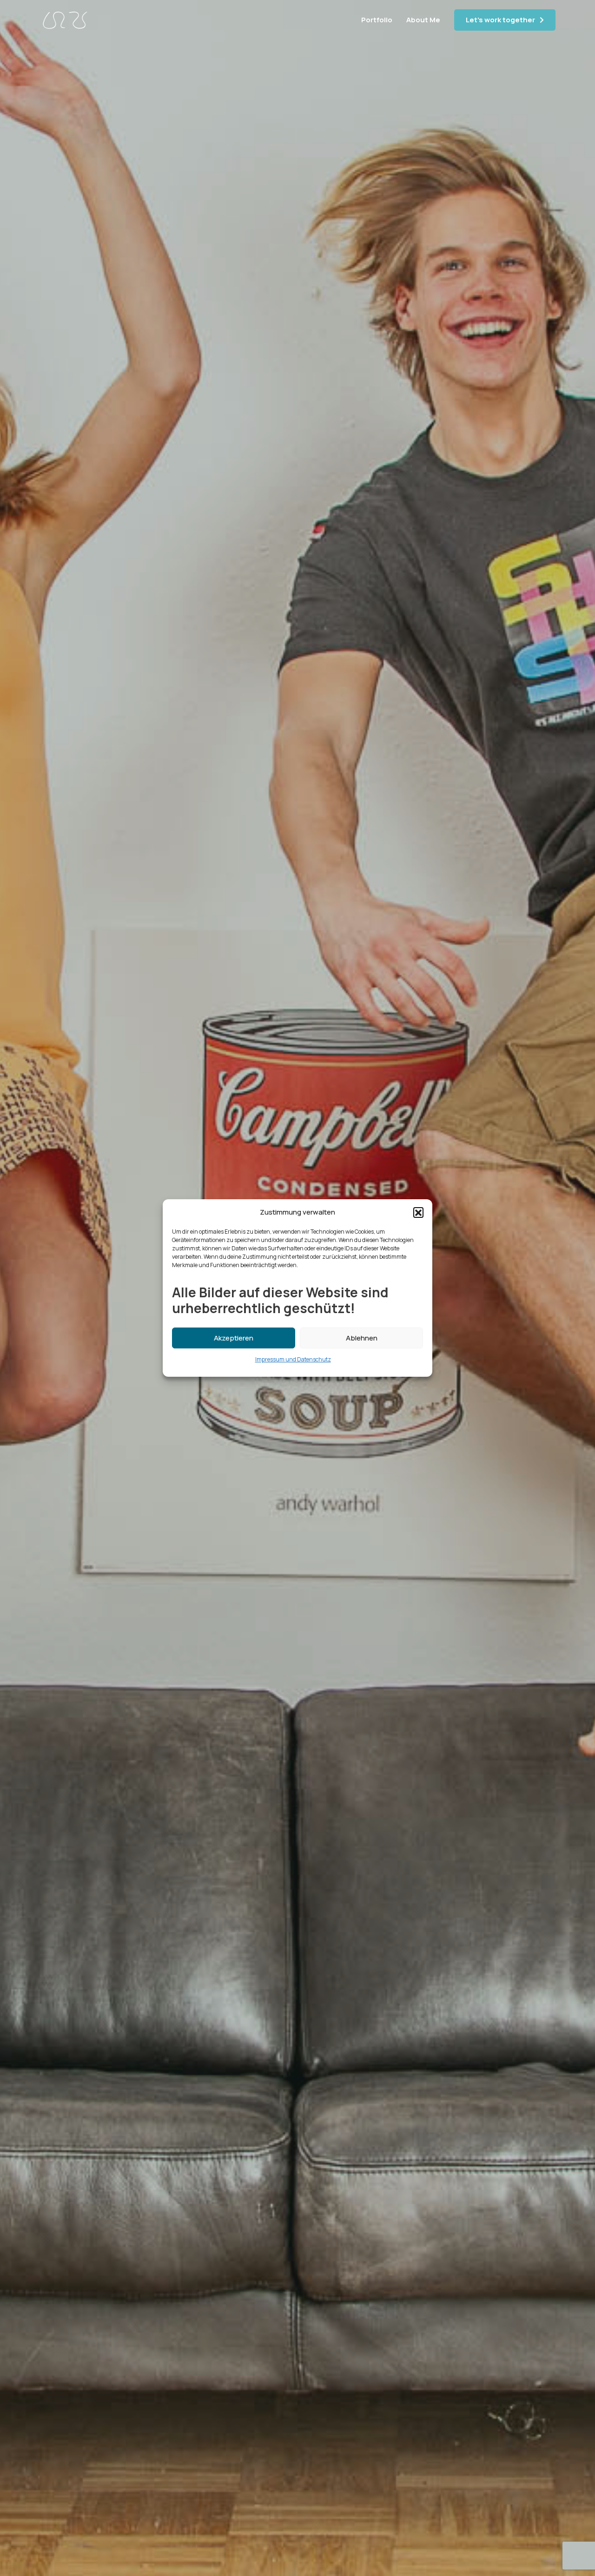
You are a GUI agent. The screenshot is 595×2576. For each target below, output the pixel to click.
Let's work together (500, 20)
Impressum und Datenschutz (293, 1359)
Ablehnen (362, 1338)
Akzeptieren (234, 1338)
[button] (418, 1212)
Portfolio (377, 20)
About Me (423, 20)
